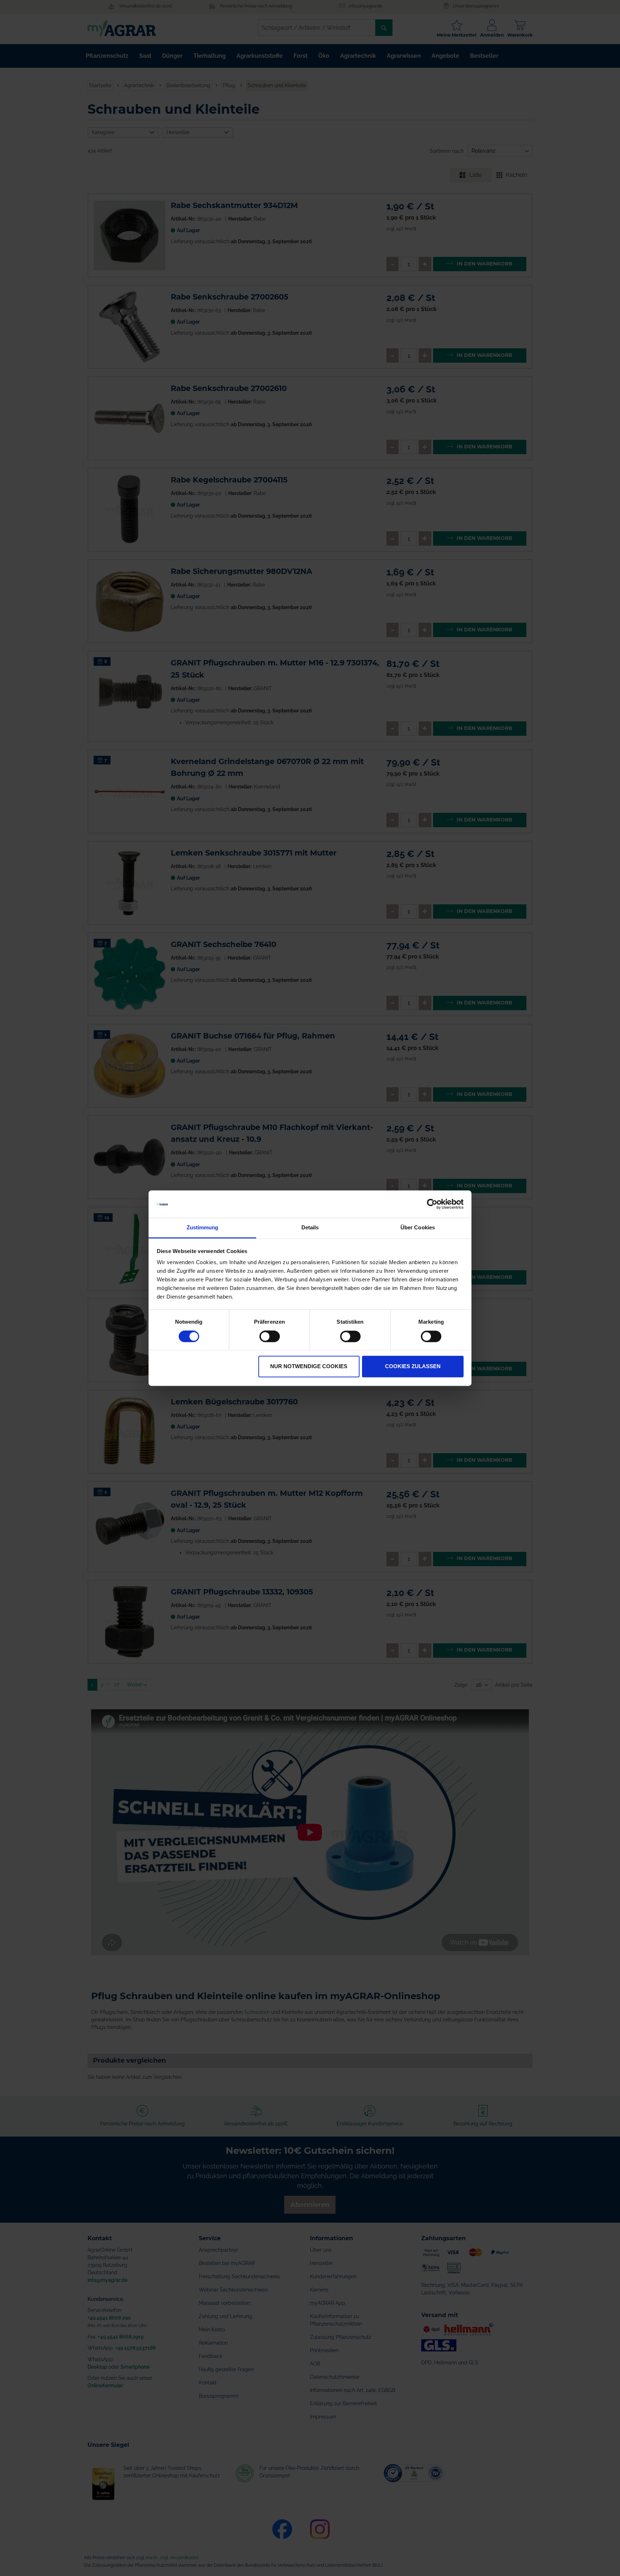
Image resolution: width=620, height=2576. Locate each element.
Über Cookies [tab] (418, 1228)
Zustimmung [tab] (203, 1228)
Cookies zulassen (413, 1367)
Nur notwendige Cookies (309, 1367)
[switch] (270, 1337)
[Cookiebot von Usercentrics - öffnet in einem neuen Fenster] (432, 1204)
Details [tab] (310, 1228)
